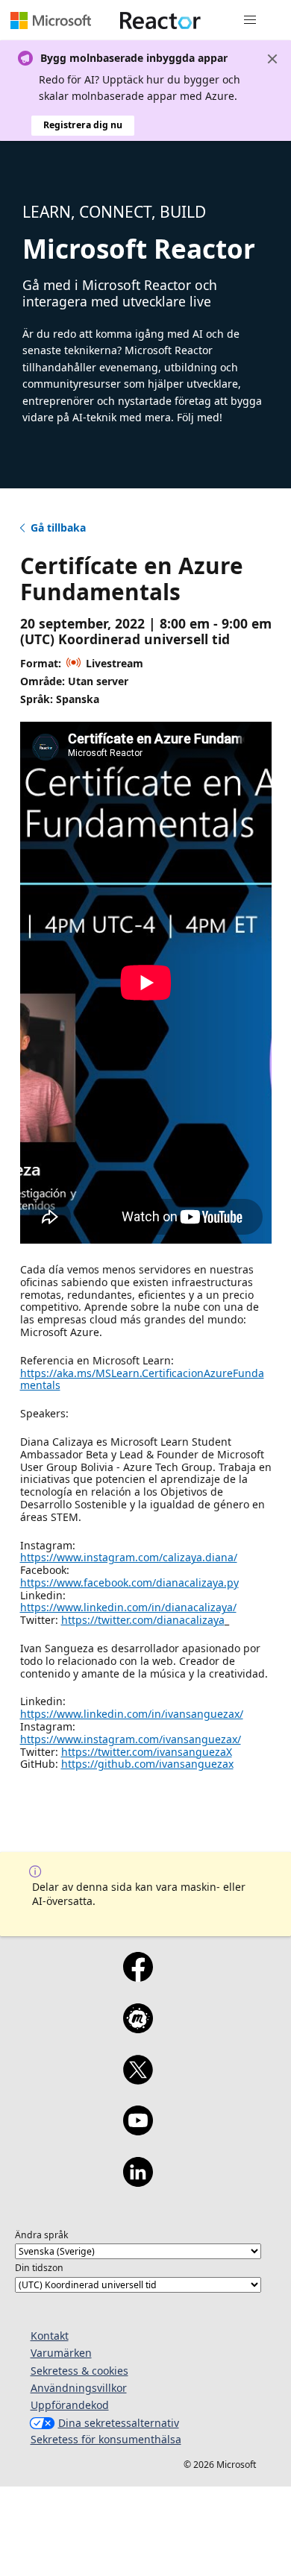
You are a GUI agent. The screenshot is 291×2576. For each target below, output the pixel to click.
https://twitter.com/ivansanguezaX (147, 1752)
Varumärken (61, 2353)
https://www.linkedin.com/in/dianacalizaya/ (128, 1607)
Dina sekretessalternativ (119, 2423)
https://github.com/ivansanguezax (147, 1764)
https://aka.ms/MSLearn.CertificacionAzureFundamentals (142, 1379)
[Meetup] (138, 2028)
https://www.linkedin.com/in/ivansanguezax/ (132, 1714)
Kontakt (50, 2336)
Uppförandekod (70, 2405)
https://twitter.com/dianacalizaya (143, 1620)
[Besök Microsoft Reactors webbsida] (160, 20)
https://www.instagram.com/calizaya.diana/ (129, 1557)
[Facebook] (138, 1977)
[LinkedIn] (138, 2182)
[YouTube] (138, 2130)
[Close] (272, 59)
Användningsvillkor (79, 2388)
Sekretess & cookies (79, 2371)
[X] (138, 2079)
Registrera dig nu (83, 125)
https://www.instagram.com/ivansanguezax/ (131, 1739)
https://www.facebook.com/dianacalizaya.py (129, 1583)
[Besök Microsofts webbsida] (51, 20)
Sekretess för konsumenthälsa (106, 2439)
